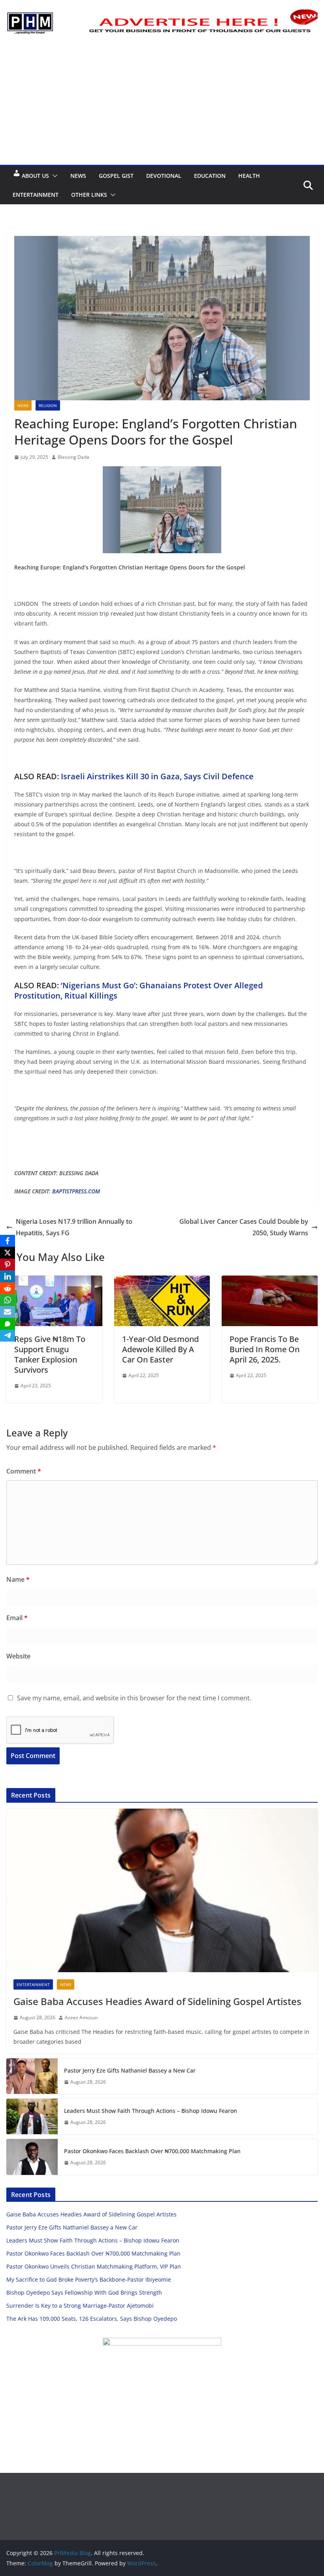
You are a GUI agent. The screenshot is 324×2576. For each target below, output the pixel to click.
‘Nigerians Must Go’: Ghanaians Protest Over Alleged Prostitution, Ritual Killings (138, 990)
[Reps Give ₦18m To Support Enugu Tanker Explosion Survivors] (54, 1281)
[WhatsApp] (8, 1300)
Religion (48, 405)
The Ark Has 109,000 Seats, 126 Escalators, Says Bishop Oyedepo (92, 2319)
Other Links (89, 195)
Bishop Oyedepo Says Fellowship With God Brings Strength (84, 2292)
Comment (24, 1471)
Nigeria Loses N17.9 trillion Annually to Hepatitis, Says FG (74, 1227)
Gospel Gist (116, 176)
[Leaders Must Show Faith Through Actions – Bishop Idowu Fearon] (32, 2116)
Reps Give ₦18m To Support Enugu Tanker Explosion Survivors (50, 1354)
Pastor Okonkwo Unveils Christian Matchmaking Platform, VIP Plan (94, 2266)
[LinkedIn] (8, 1276)
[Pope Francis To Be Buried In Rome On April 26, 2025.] (270, 1281)
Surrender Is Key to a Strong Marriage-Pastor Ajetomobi (80, 2306)
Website (18, 1656)
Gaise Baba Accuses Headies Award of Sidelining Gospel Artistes (157, 2001)
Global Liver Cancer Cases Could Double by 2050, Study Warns (244, 1227)
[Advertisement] (162, 106)
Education (210, 176)
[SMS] (8, 1324)
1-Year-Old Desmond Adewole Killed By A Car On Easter (160, 1349)
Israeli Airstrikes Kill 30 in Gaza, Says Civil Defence (156, 776)
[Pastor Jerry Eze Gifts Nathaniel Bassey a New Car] (32, 2076)
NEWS (78, 176)
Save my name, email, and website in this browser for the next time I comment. (134, 1698)
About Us (35, 176)
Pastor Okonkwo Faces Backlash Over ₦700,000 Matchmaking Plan (152, 2151)
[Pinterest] (8, 1264)
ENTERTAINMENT (36, 195)
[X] (8, 1253)
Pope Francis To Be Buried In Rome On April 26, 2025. (265, 1349)
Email (17, 1618)
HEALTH (249, 176)
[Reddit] (8, 1288)
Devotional (164, 176)
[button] (53, 176)
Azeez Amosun (81, 2017)
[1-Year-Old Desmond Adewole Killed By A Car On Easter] (162, 1281)
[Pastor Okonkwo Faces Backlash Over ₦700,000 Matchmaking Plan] (32, 2157)
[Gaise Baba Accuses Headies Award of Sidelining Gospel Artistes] (162, 1890)
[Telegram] (8, 1336)
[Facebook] (8, 1241)
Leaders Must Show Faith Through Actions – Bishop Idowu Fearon (151, 2111)
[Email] (8, 1312)
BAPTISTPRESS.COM (76, 1191)
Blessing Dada (73, 457)
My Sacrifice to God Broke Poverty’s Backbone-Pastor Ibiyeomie (89, 2279)
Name (18, 1579)
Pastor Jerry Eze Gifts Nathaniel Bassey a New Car (130, 2070)
